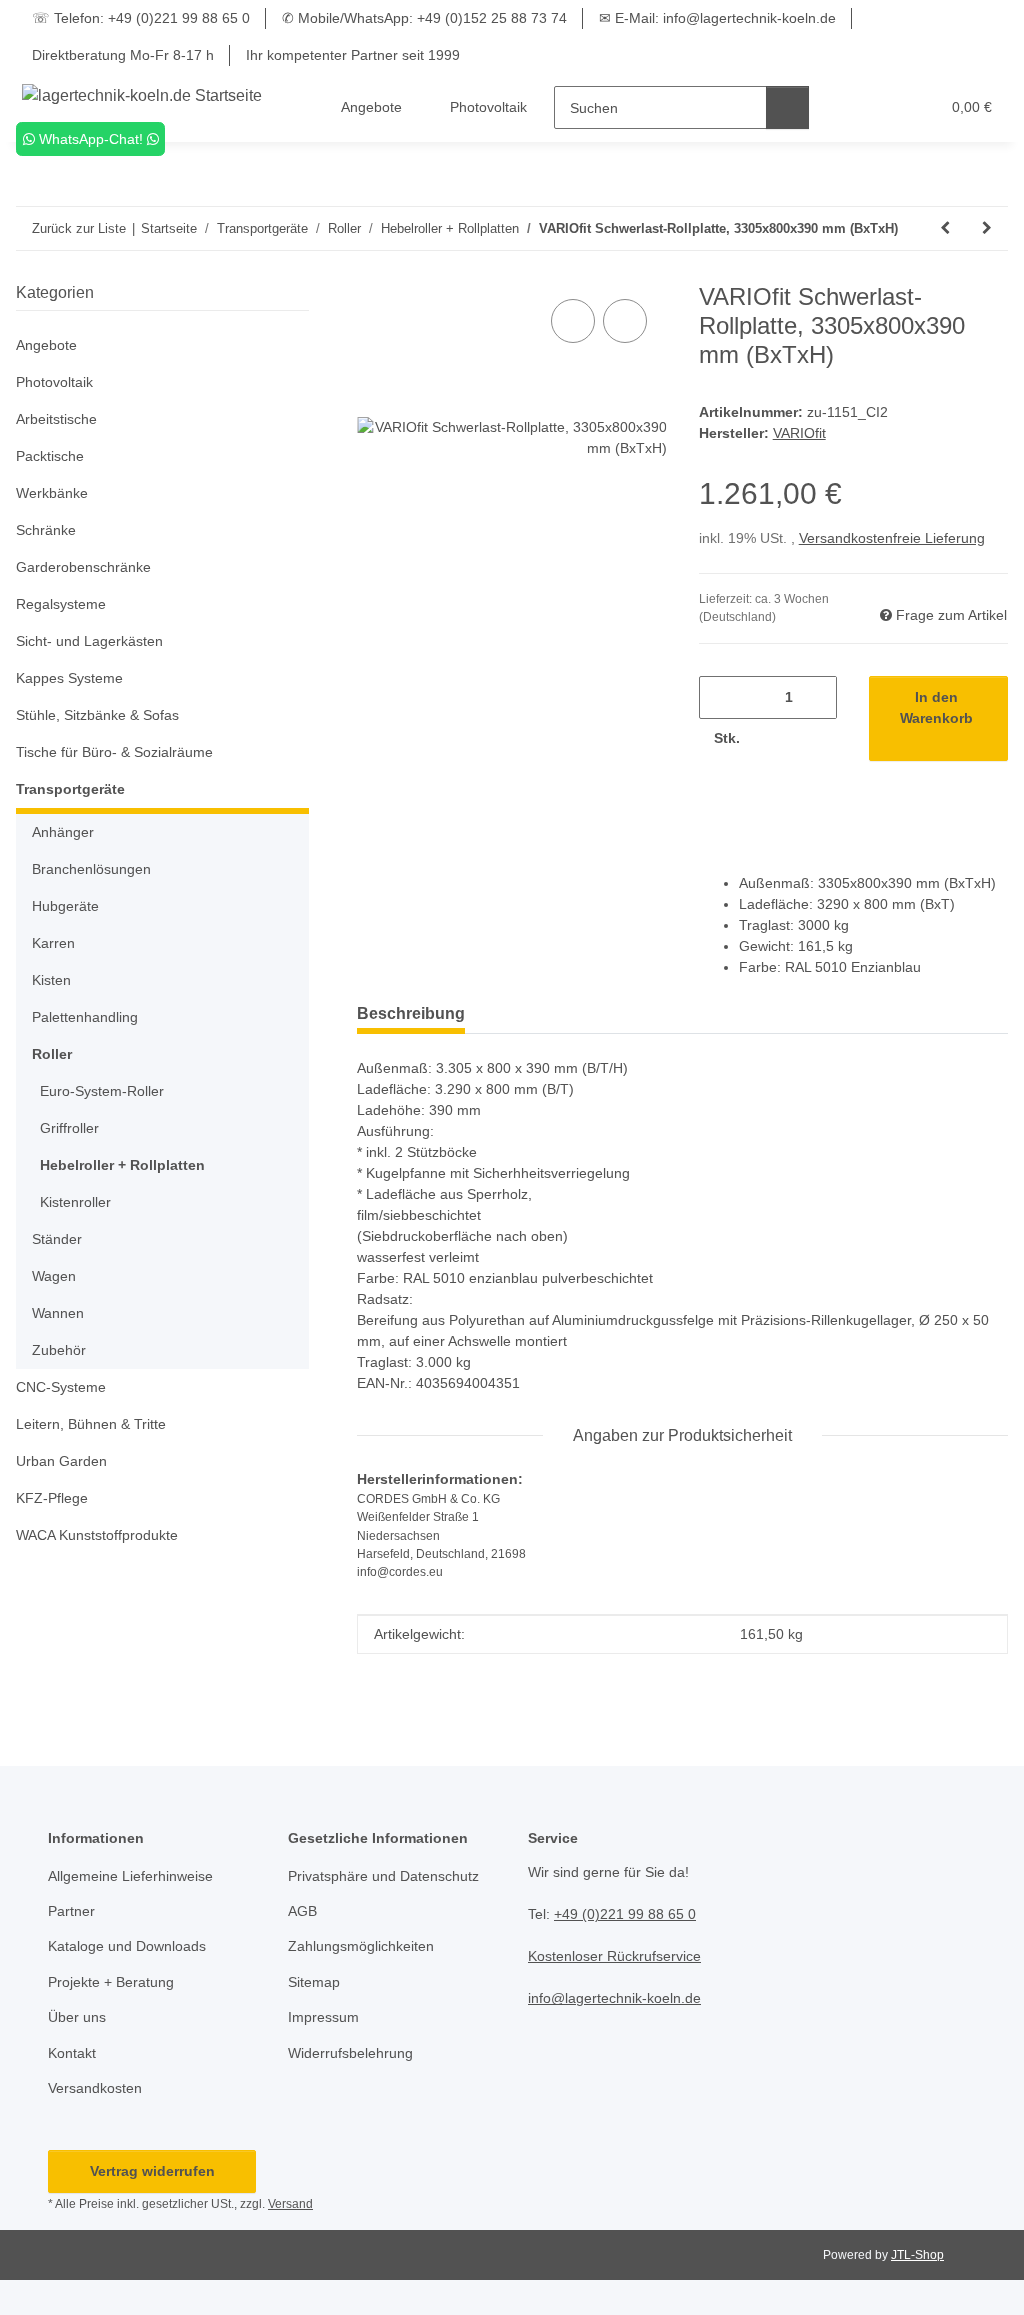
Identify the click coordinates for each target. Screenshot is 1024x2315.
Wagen (54, 1276)
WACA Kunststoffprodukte (97, 1535)
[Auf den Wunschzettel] (625, 321)
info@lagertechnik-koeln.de (614, 1998)
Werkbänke (52, 493)
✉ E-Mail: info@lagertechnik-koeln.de (717, 18)
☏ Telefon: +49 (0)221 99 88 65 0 (141, 18)
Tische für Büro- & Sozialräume (114, 752)
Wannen (58, 1313)
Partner (71, 1911)
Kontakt (72, 2053)
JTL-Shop (917, 2255)
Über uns (77, 2017)
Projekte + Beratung (111, 1982)
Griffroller (69, 1128)
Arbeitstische (56, 419)
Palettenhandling (85, 1017)
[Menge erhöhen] (775, 738)
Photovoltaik (54, 382)
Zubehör (59, 1350)
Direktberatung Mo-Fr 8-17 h (123, 55)
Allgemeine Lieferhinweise (130, 1876)
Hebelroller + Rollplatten (122, 1165)
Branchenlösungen (91, 869)
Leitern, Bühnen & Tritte (91, 1424)
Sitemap (314, 1982)
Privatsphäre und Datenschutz (383, 1876)
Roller (52, 1054)
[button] (846, 107)
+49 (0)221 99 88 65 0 (625, 1914)
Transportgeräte (70, 789)
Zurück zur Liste (79, 228)
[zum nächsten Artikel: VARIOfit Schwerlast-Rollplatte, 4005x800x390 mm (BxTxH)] (987, 228)
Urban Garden (61, 1461)
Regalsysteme (61, 604)
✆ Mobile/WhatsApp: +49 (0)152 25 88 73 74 (424, 18)
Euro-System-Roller (102, 1091)
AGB (302, 1911)
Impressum (323, 2017)
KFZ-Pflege (52, 1498)
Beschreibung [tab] (411, 1013)
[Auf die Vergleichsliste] (573, 321)
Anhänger (63, 832)
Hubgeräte (65, 906)
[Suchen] (787, 107)
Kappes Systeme (69, 678)
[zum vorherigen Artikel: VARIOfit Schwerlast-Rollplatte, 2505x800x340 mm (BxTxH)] (945, 228)
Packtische (50, 456)
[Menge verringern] (721, 697)
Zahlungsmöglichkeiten (361, 1946)
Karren (53, 943)
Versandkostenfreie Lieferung (892, 538)
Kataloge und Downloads (127, 1946)
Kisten (51, 980)
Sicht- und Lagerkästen (89, 641)
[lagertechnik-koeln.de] (142, 96)
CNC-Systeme (61, 1387)
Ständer (57, 1239)
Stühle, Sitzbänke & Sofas (97, 715)
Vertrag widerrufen (152, 2171)
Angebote (46, 345)
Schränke (46, 530)
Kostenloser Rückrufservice (614, 1956)
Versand (290, 2204)
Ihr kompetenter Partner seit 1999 (353, 55)
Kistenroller (75, 1202)
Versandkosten (95, 2088)
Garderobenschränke (83, 567)
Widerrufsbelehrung (350, 2053)
